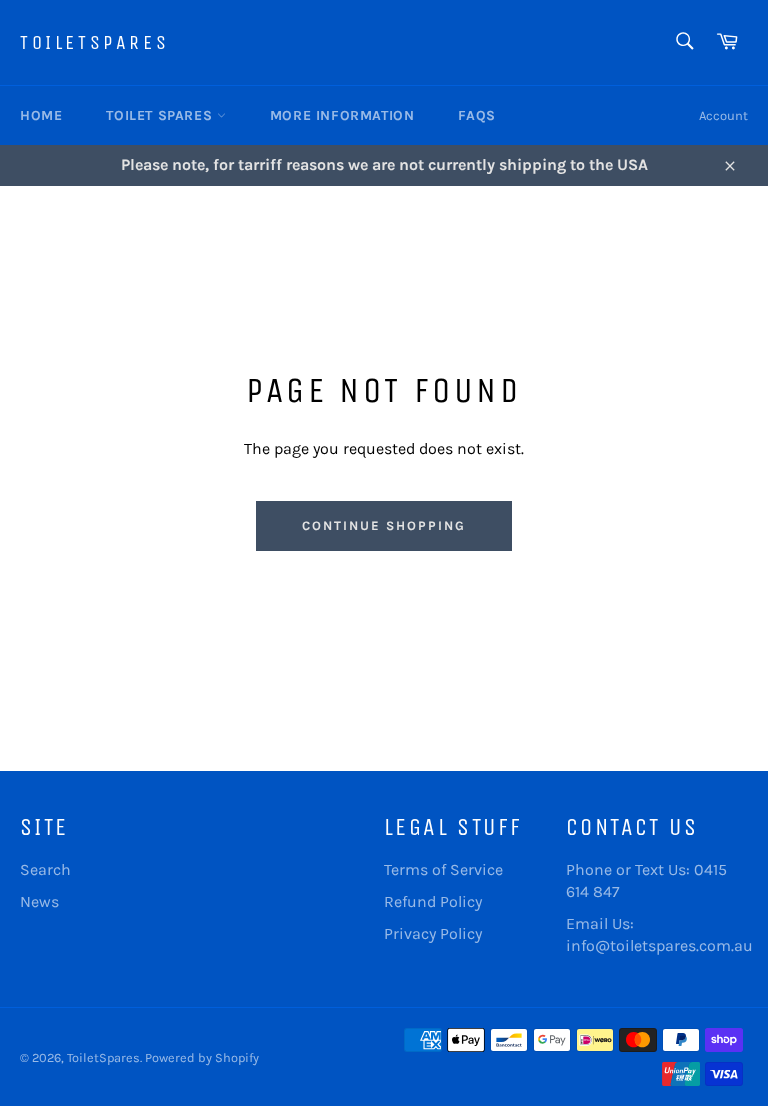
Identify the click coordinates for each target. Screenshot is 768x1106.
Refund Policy (433, 901)
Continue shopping (383, 525)
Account (723, 115)
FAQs (476, 115)
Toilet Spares (161, 115)
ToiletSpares (94, 42)
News (39, 901)
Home (41, 115)
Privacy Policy (433, 933)
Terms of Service (443, 869)
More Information (342, 115)
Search (45, 869)
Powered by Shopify (202, 1057)
